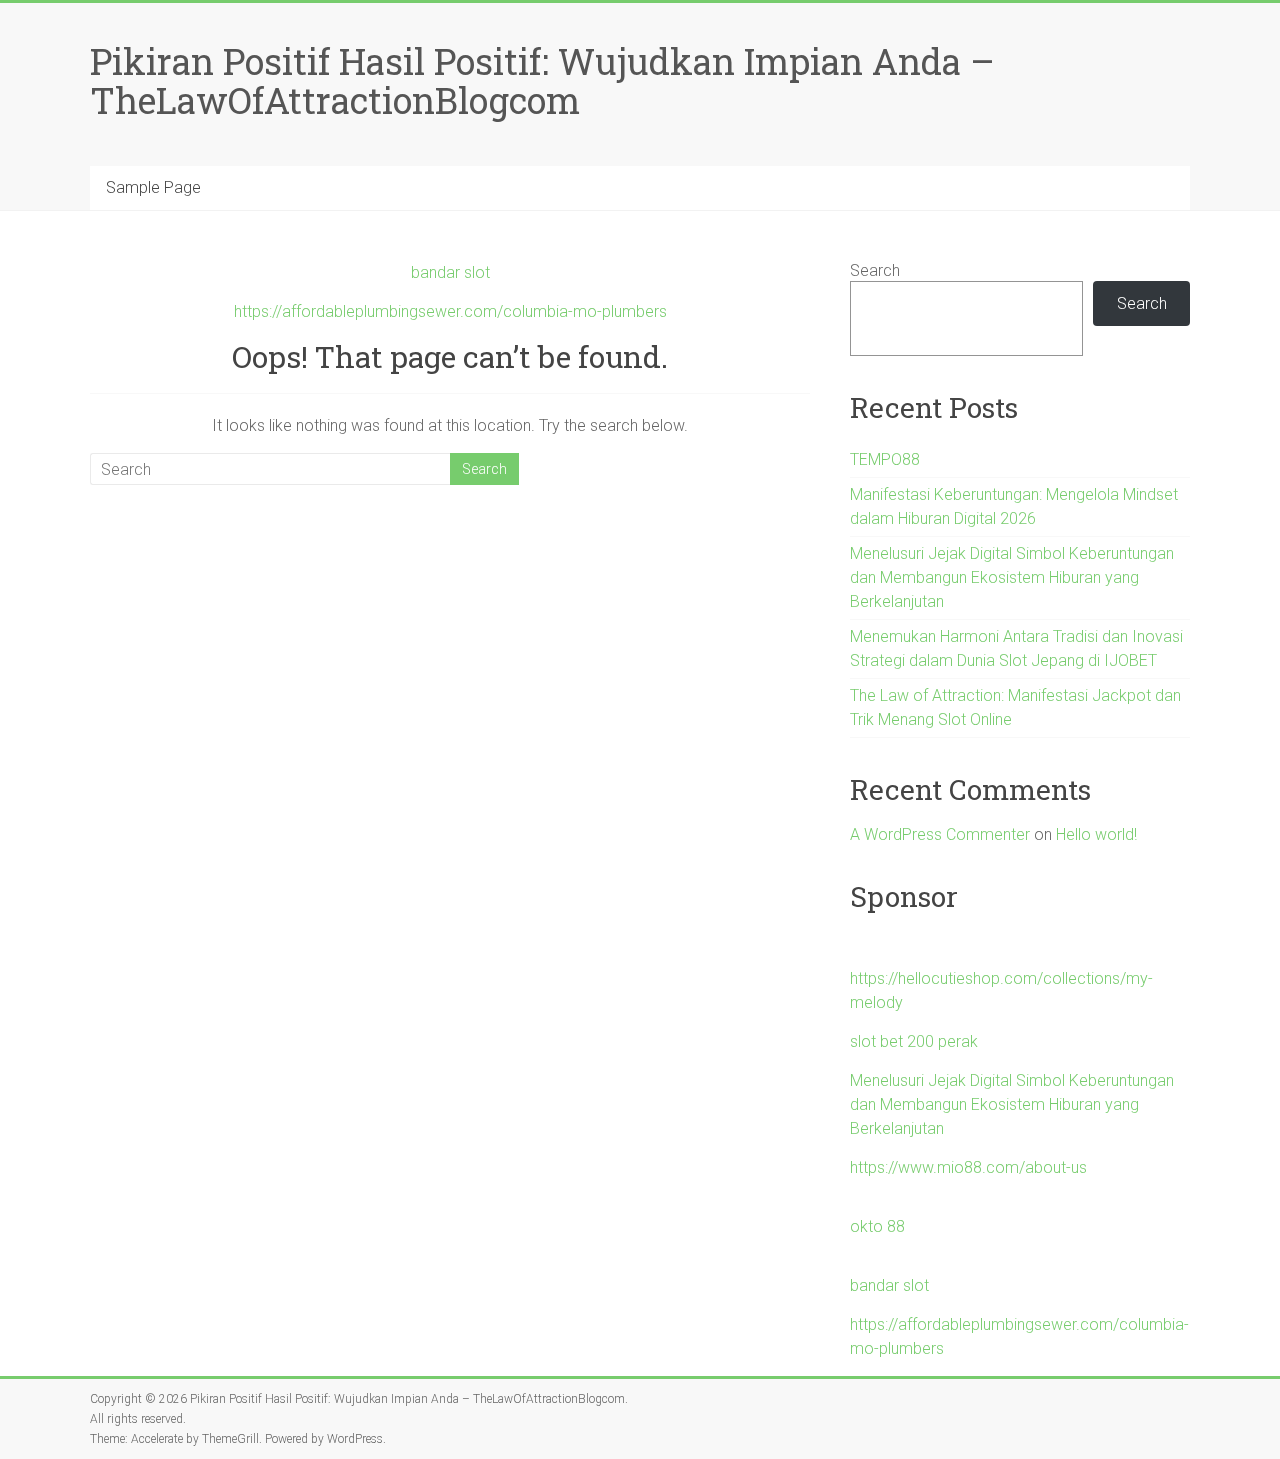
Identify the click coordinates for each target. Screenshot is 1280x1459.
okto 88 (877, 1226)
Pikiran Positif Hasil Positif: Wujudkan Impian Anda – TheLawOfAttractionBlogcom (542, 80)
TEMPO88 (885, 459)
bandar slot (450, 272)
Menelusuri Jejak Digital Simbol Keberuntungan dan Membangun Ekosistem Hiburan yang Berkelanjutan (1012, 577)
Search (875, 270)
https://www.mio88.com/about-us (968, 1167)
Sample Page (153, 187)
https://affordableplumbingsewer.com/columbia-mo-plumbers (450, 311)
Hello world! (1096, 834)
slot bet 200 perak (914, 1041)
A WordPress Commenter (940, 834)
